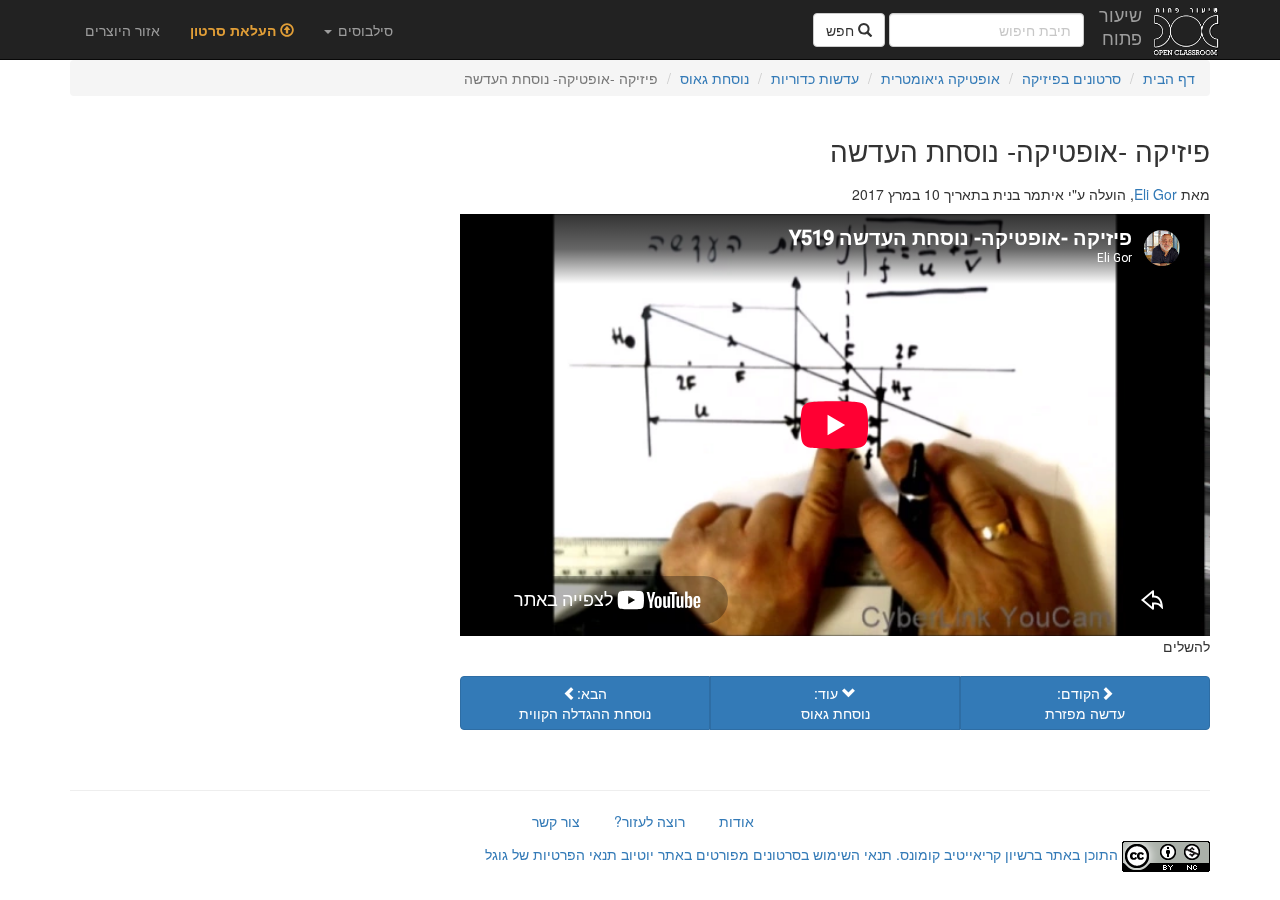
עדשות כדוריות (815, 78)
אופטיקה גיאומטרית (940, 78)
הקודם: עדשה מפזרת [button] (1085, 703)
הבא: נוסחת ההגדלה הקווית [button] (585, 703)
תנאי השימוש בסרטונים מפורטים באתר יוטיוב (754, 854)
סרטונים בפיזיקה (1071, 78)
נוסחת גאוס (714, 78)
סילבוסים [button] (363, 30)
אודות (736, 821)
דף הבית (1169, 78)
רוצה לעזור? (649, 821)
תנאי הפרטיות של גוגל (551, 854)
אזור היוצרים (122, 30)
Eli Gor (1155, 194)
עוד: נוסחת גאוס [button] (835, 703)
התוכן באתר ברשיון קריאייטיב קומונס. (1007, 854)
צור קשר (556, 821)
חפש (842, 30)
